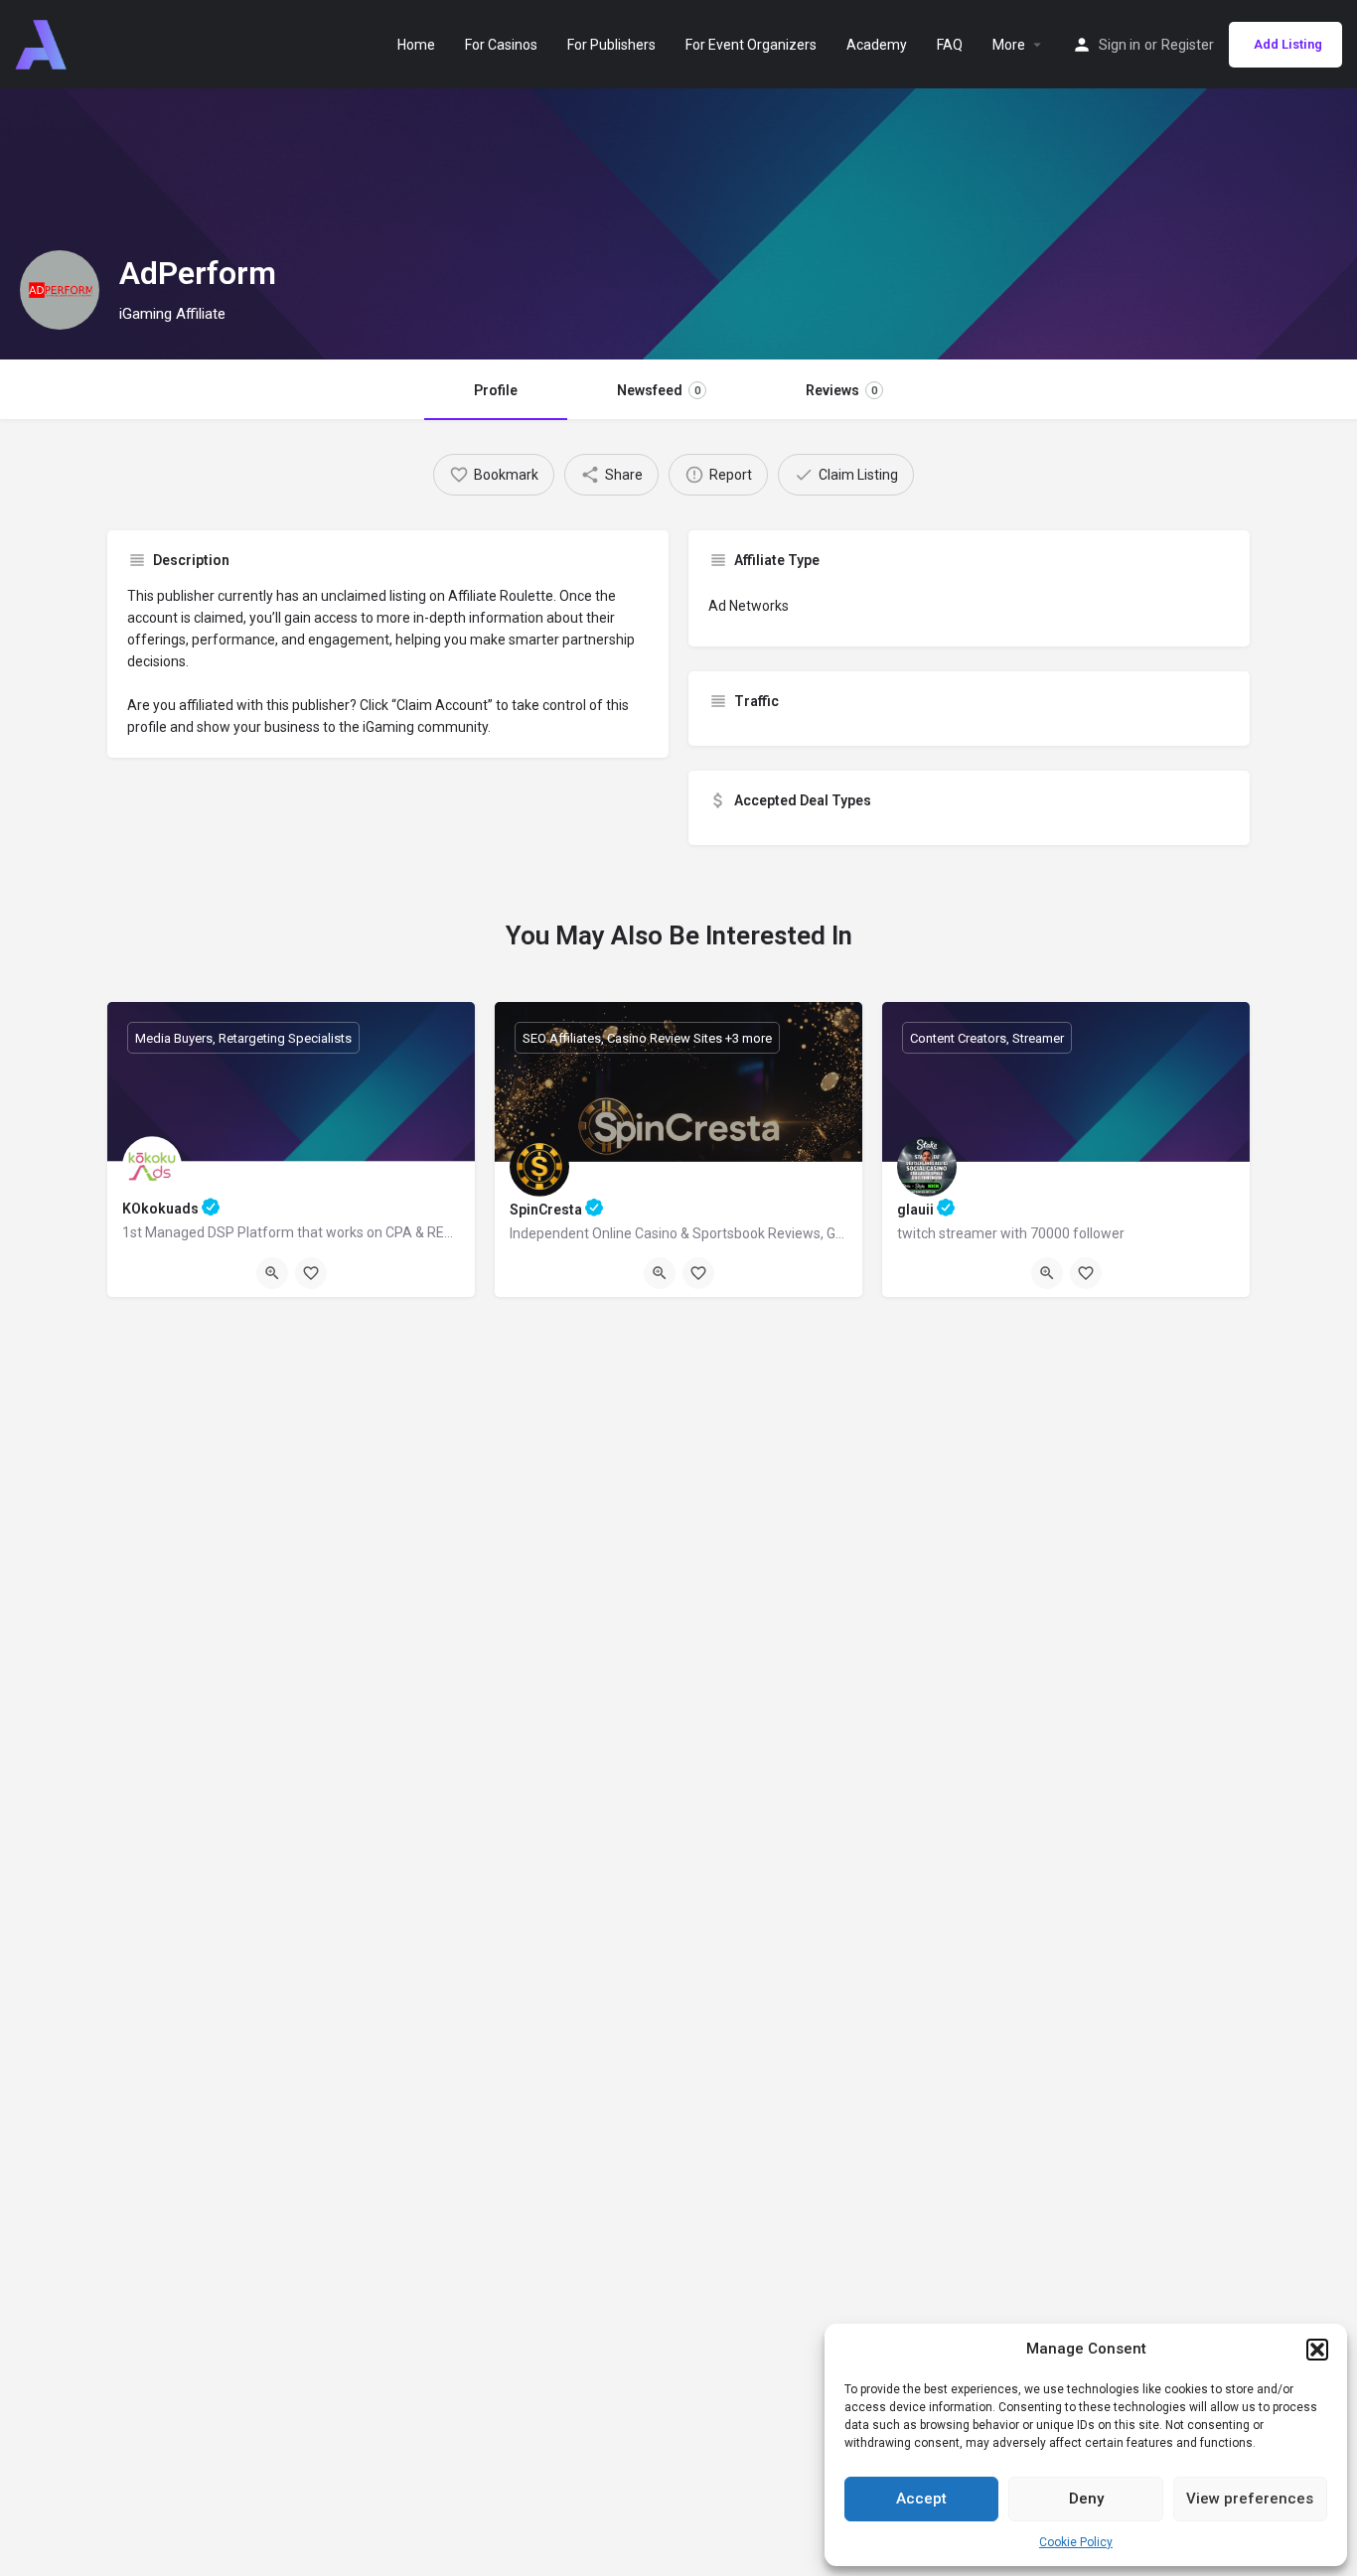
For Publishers (611, 45)
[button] (1317, 2350)
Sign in (1120, 45)
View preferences (1250, 2499)
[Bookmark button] (311, 1273)
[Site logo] (43, 43)
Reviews (841, 390)
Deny (1086, 2499)
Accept (921, 2499)
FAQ (950, 45)
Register (1188, 45)
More (1009, 45)
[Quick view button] (272, 1273)
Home (416, 45)
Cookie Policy (1076, 2542)
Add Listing (1288, 44)
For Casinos (501, 45)
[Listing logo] (60, 290)
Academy (877, 45)
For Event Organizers (751, 45)
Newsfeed (659, 390)
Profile (496, 390)
